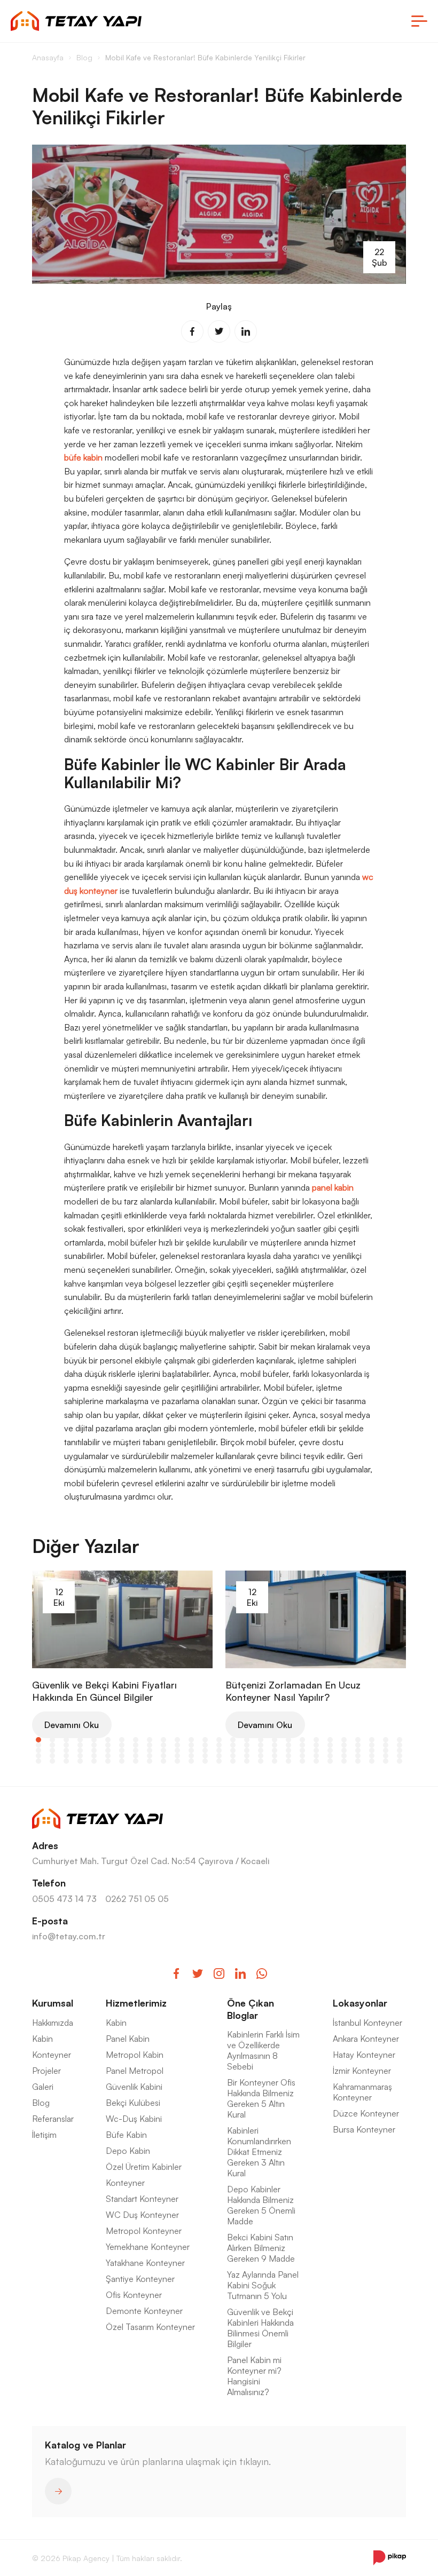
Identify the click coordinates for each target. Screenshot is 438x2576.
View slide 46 (288, 1745)
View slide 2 (52, 1740)
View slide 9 (150, 1740)
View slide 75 (316, 1750)
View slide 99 (275, 1756)
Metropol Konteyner (144, 2231)
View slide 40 (205, 1745)
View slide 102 (316, 1756)
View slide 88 (122, 1756)
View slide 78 (358, 1750)
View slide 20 (302, 1740)
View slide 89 (136, 1756)
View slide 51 (358, 1745)
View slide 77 (344, 1750)
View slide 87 (108, 1756)
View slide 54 (400, 1745)
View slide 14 (219, 1740)
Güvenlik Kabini (134, 2087)
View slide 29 (52, 1745)
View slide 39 (191, 1745)
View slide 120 (191, 1761)
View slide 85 (80, 1756)
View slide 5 (94, 1740)
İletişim (44, 2135)
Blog (41, 2103)
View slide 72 (275, 1750)
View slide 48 (316, 1745)
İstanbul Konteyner (367, 2023)
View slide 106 (372, 1756)
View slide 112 (80, 1761)
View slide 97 (247, 1756)
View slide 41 (219, 1745)
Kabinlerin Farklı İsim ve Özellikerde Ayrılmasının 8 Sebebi (263, 2050)
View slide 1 (38, 1740)
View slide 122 (219, 1761)
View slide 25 (372, 1740)
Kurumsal (53, 2003)
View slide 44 (261, 1745)
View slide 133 (372, 1761)
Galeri (43, 2087)
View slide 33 (108, 1745)
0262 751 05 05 (137, 1899)
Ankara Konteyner (366, 2039)
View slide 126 (275, 1761)
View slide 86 (94, 1756)
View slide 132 (358, 1761)
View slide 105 (358, 1756)
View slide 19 (288, 1740)
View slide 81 (400, 1750)
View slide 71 (261, 1750)
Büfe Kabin (126, 2135)
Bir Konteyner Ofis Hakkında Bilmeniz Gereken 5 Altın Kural (261, 2098)
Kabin (42, 2039)
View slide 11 (177, 1740)
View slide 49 (330, 1745)
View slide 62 (136, 1750)
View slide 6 (108, 1740)
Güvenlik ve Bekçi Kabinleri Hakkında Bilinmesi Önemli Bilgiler (260, 2328)
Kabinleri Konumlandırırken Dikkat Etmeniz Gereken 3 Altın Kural (259, 2152)
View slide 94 (205, 1756)
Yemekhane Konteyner (148, 2247)
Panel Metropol (135, 2071)
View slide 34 (122, 1745)
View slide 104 (344, 1756)
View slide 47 (302, 1745)
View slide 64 (163, 1750)
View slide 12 (191, 1740)
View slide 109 (38, 1761)
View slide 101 (302, 1756)
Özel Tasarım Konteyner (150, 2327)
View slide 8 (136, 1740)
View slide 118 (163, 1761)
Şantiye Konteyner (140, 2279)
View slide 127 (288, 1761)
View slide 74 (302, 1750)
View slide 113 (94, 1761)
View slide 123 (233, 1761)
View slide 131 (344, 1761)
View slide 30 (66, 1745)
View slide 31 (80, 1745)
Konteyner (52, 2055)
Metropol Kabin (135, 2055)
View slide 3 (66, 1740)
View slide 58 (80, 1750)
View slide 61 (122, 1750)
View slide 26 (386, 1740)
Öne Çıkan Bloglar (251, 2009)
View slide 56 (52, 1750)
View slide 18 (275, 1740)
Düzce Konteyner (366, 2113)
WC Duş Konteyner (142, 2215)
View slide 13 (205, 1740)
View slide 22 (330, 1740)
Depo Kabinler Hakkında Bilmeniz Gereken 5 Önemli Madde (261, 2205)
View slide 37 (163, 1745)
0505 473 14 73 (64, 1899)
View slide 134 (386, 1761)
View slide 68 (219, 1750)
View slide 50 (344, 1745)
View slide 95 (219, 1756)
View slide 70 (247, 1750)
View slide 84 (66, 1756)
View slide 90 (150, 1756)
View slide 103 (330, 1756)
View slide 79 (372, 1750)
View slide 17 (261, 1740)
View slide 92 (177, 1756)
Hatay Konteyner (364, 2055)
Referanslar (53, 2119)
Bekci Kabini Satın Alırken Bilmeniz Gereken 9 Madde (261, 2248)
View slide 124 (247, 1761)
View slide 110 (52, 1761)
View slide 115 (122, 1761)
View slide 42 (233, 1745)
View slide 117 (150, 1761)
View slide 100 (288, 1756)
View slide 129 (316, 1761)
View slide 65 (177, 1750)
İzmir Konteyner (362, 2071)
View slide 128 (302, 1761)
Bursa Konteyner (364, 2129)
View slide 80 (386, 1750)
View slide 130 (330, 1761)
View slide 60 (108, 1750)
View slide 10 (163, 1740)
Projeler (46, 2071)
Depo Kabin (128, 2151)
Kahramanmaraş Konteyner (362, 2092)
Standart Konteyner (142, 2199)
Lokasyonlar (360, 2003)
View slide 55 (38, 1750)
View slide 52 (372, 1745)
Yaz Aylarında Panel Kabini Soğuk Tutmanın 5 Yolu (263, 2285)
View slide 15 (233, 1740)
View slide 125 (261, 1761)
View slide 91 (163, 1756)
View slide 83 (52, 1756)
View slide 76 (330, 1750)
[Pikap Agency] (390, 2558)
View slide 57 (66, 1750)
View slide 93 (191, 1756)
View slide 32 (94, 1745)
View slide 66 (191, 1750)
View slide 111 (66, 1761)
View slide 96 (233, 1756)
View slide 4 (80, 1740)
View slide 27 (400, 1740)
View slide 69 (233, 1750)
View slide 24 (358, 1740)
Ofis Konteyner (134, 2295)
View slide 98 (261, 1756)
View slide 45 (275, 1745)
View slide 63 (150, 1750)
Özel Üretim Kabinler (144, 2167)
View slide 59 (94, 1750)
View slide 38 (177, 1745)
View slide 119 (177, 1761)
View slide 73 (288, 1750)
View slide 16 (247, 1740)
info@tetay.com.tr (69, 1936)
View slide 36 (150, 1745)
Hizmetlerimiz (136, 2003)
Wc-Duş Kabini (134, 2119)
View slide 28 (38, 1745)
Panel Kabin (128, 2039)
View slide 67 (205, 1750)
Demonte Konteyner (144, 2311)
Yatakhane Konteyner (145, 2263)
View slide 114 (108, 1761)
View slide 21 (316, 1740)
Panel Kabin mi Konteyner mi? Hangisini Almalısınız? (254, 2376)
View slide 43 (247, 1745)
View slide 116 (136, 1761)
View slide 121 (205, 1761)
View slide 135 (400, 1761)
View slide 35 (136, 1745)
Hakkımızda (53, 2023)
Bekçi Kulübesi (133, 2103)
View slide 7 (122, 1740)
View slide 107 (386, 1756)
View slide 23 (344, 1740)
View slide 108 (400, 1756)
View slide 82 (38, 1756)
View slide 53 (386, 1745)
